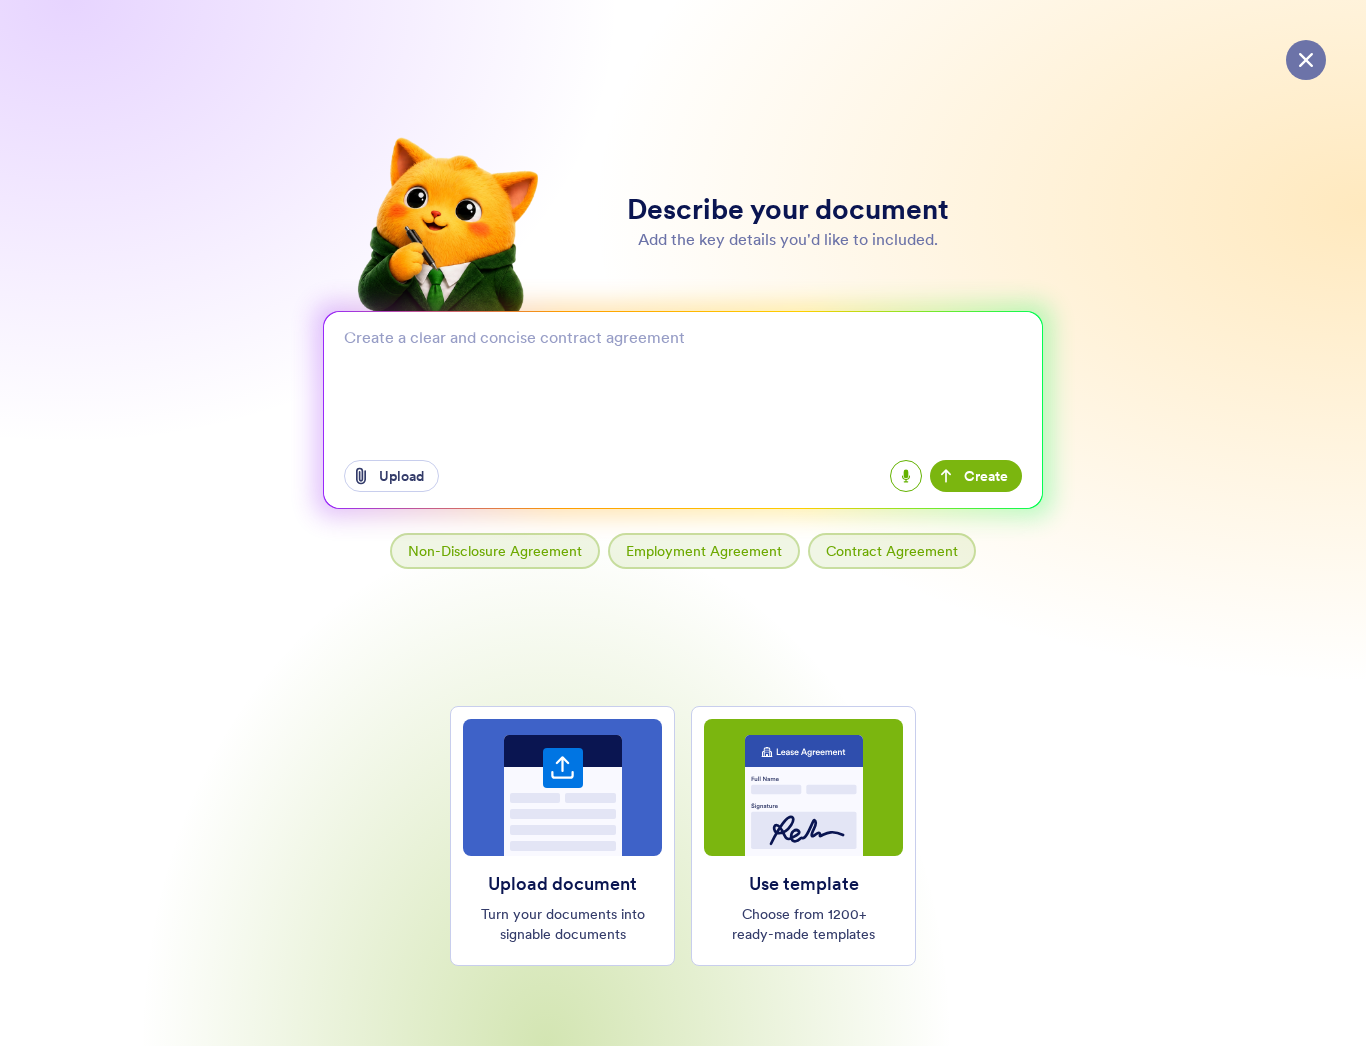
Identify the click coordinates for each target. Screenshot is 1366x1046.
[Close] (1306, 60)
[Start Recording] (906, 476)
